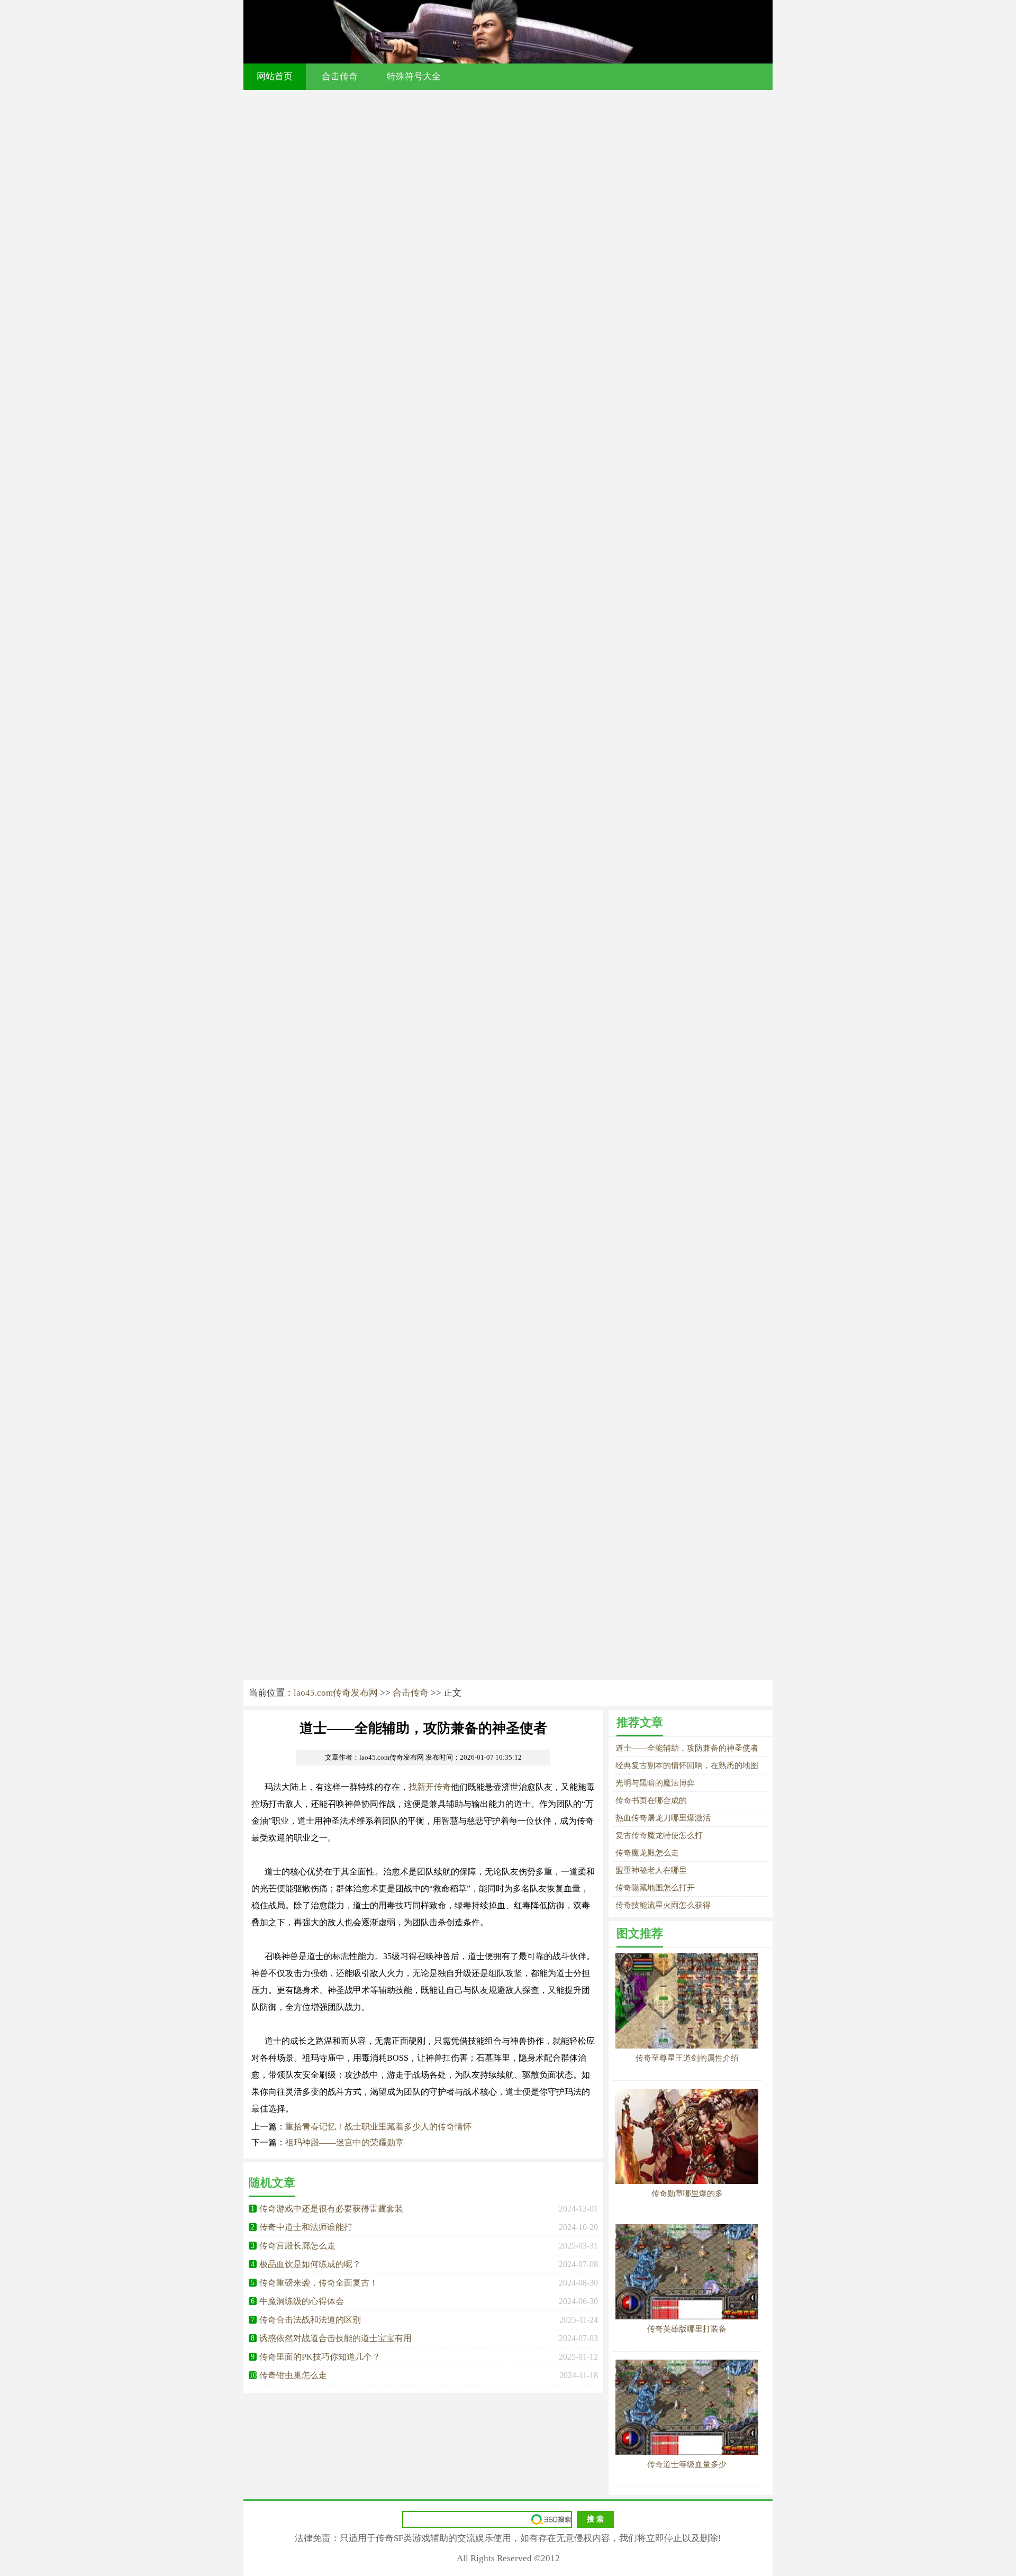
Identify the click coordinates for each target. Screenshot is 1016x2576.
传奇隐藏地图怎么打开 (655, 1888)
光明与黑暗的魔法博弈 (655, 1783)
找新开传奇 (430, 1787)
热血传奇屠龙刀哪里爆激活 (663, 1818)
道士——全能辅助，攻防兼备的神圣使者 (687, 1748)
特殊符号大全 (414, 76)
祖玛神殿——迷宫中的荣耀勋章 (344, 2142)
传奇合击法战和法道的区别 (310, 2320)
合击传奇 (340, 76)
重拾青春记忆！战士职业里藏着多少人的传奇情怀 (378, 2127)
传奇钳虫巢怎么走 (293, 2375)
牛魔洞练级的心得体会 (302, 2301)
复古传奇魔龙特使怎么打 (659, 1835)
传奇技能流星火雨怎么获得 (663, 1905)
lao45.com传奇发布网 (336, 1693)
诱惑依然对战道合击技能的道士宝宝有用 (335, 2338)
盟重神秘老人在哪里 (651, 1870)
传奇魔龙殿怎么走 (647, 1853)
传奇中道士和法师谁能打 (306, 2227)
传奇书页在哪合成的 (651, 1800)
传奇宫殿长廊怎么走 (297, 2246)
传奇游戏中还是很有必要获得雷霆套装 (331, 2209)
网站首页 (275, 76)
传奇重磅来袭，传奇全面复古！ (319, 2283)
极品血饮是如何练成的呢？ (310, 2264)
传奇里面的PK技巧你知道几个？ (320, 2357)
